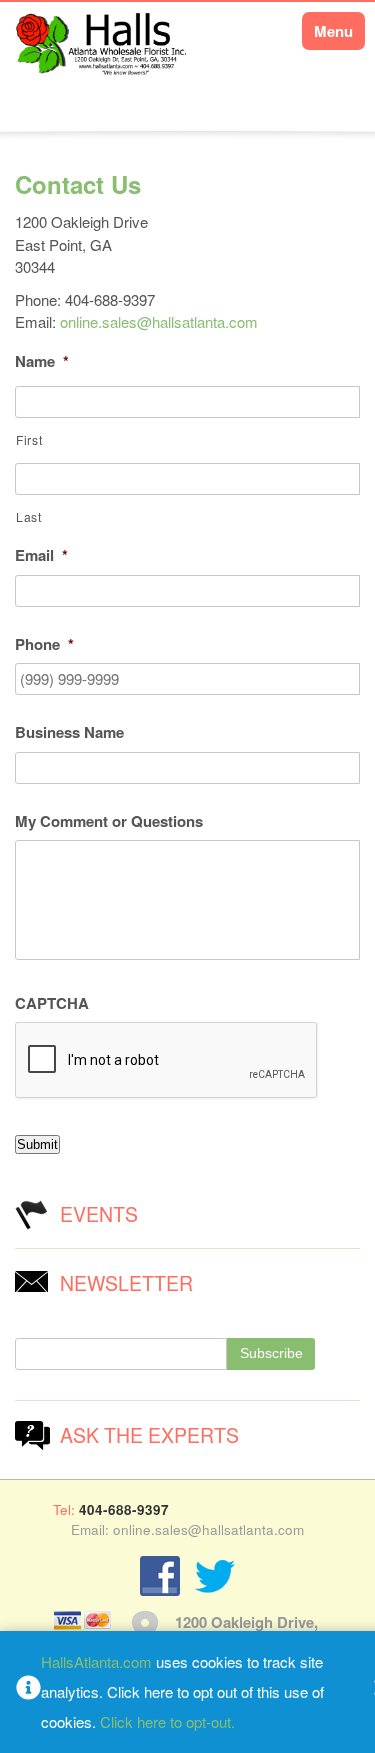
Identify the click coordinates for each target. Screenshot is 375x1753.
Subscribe (271, 1353)
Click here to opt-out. (167, 1721)
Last (29, 516)
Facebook (160, 1576)
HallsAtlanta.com (96, 1661)
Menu (333, 31)
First (29, 439)
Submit (37, 1144)
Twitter (215, 1576)
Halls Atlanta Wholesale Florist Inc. (102, 57)
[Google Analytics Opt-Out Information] (28, 1692)
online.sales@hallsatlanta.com (159, 321)
